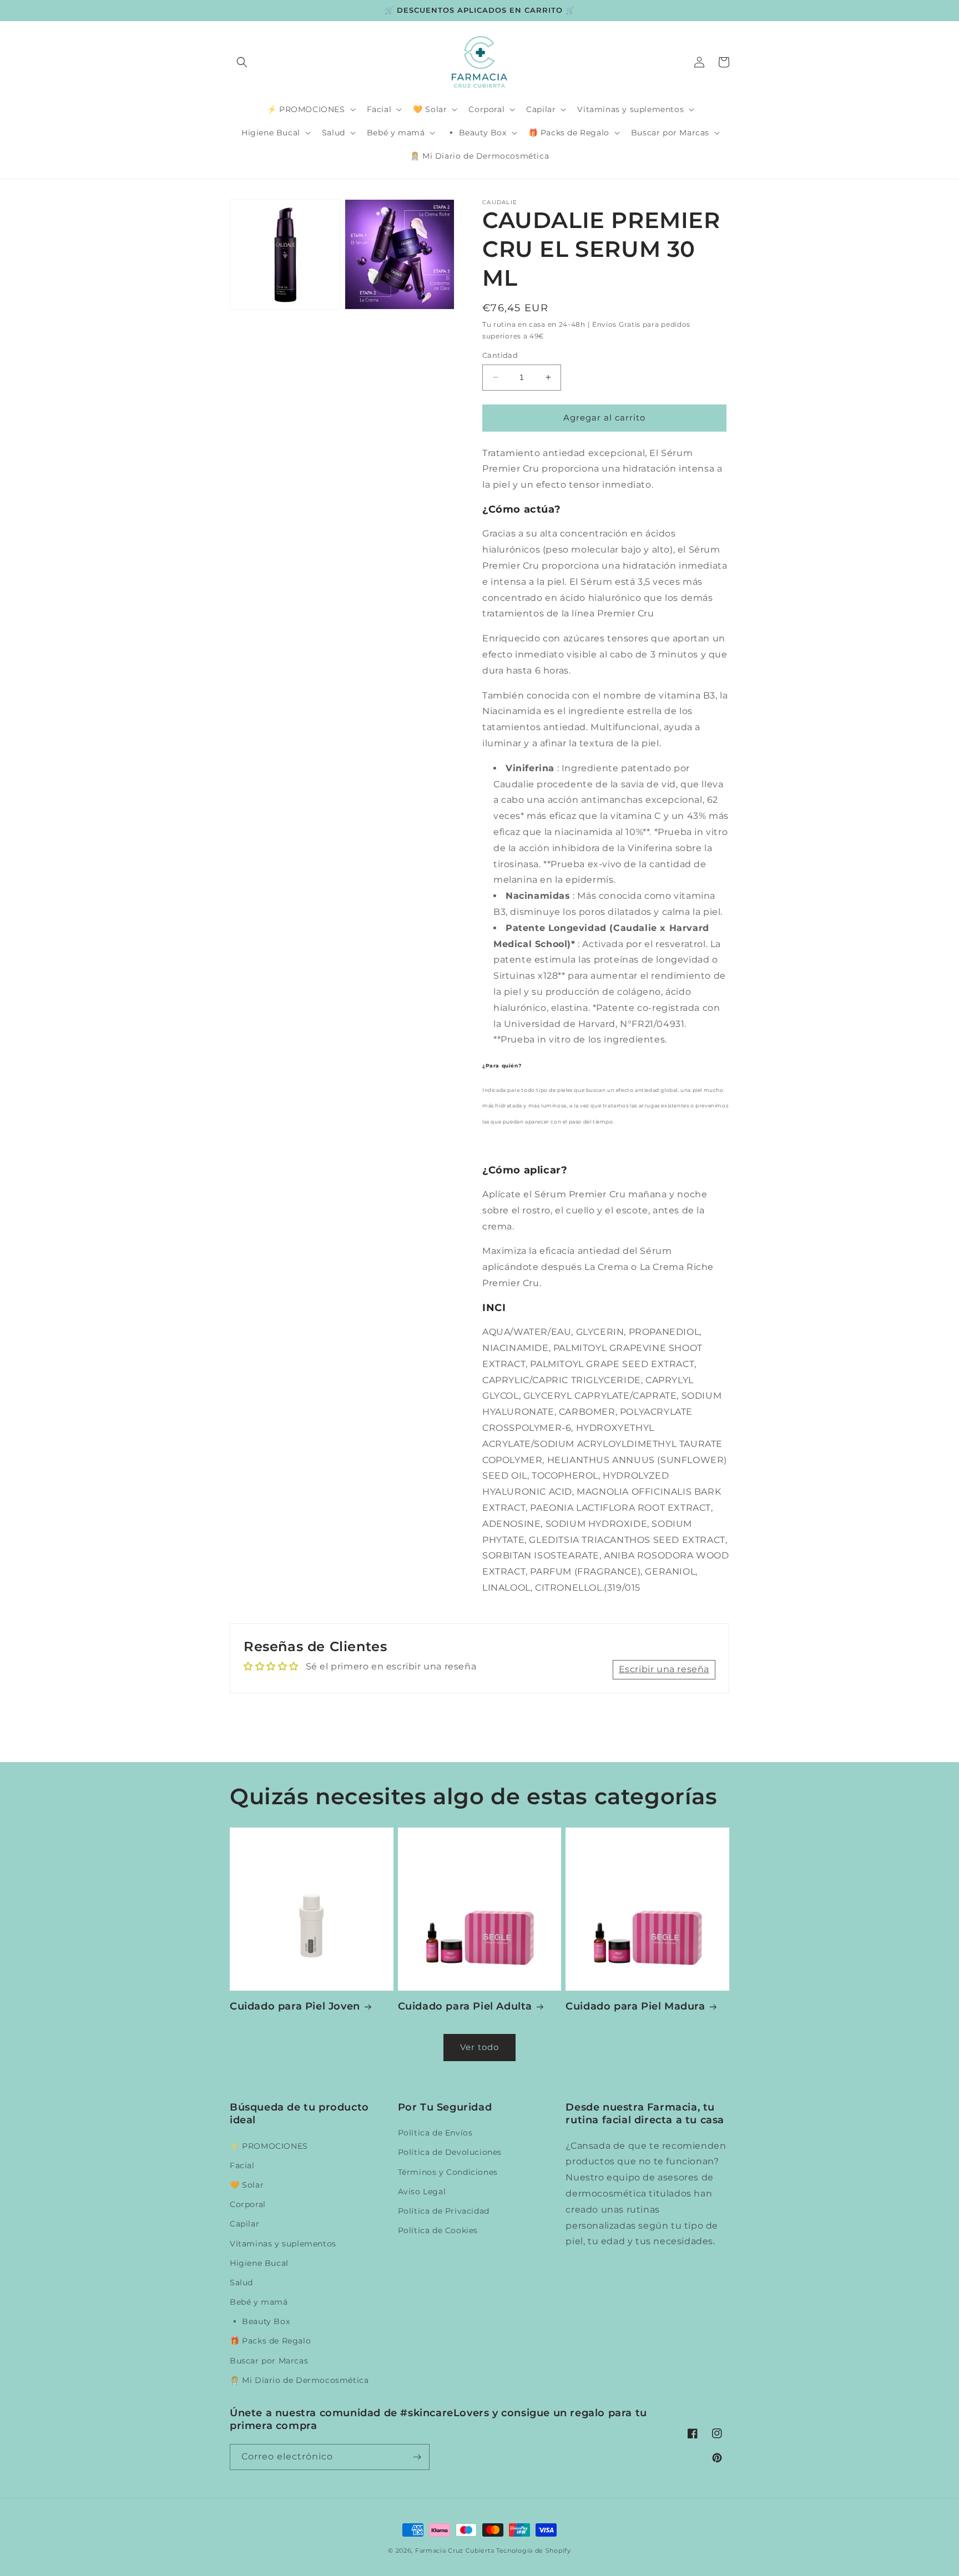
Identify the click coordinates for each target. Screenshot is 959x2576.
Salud (241, 2283)
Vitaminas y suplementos (283, 2244)
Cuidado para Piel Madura (635, 2006)
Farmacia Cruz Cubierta (455, 2550)
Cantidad (500, 355)
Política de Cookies (438, 2230)
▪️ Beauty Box (260, 2321)
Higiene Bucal (259, 2263)
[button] (242, 62)
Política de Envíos (435, 2133)
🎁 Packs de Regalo (270, 2341)
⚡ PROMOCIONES (269, 2146)
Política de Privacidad (444, 2211)
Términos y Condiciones (448, 2172)
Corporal (248, 2204)
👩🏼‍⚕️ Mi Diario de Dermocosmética (299, 2380)
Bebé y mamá (259, 2302)
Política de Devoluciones (450, 2152)
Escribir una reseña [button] (664, 1669)
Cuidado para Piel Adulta (465, 2006)
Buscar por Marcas (269, 2361)
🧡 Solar (247, 2185)
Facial (242, 2165)
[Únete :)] (417, 2457)
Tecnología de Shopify (534, 2550)
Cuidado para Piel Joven (295, 2006)
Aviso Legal (422, 2192)
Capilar (244, 2224)
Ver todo (479, 2047)
